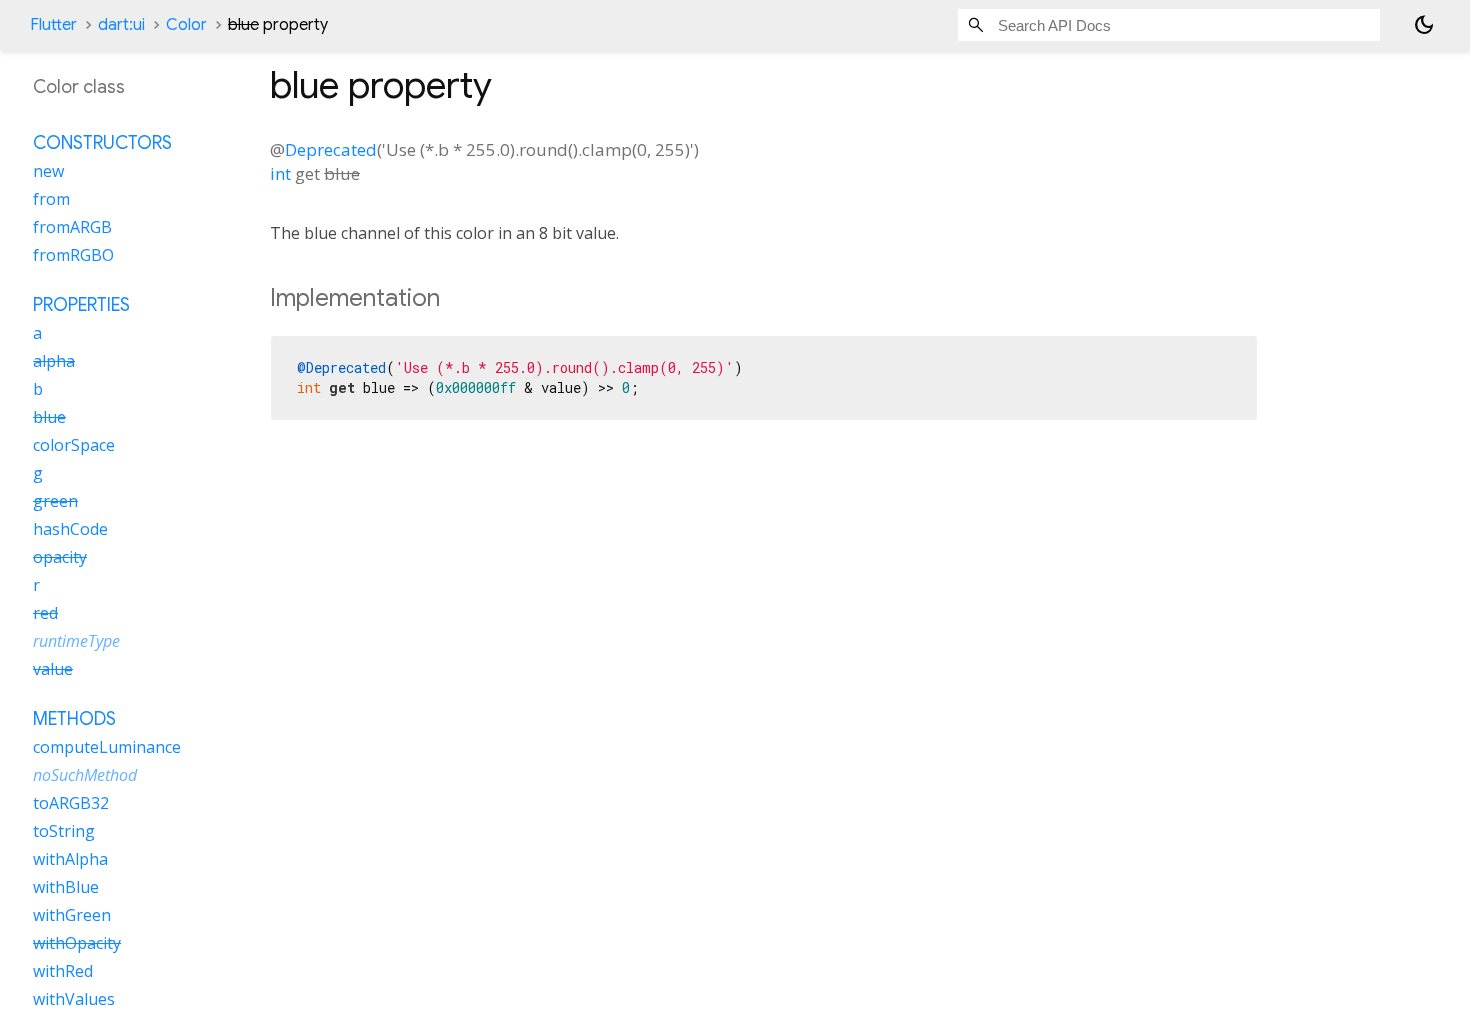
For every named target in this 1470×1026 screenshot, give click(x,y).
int (280, 173)
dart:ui (121, 25)
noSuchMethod (85, 775)
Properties (81, 305)
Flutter (53, 25)
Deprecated (331, 149)
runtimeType (76, 641)
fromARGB (72, 227)
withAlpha (70, 859)
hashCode (70, 529)
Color (186, 25)
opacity (60, 557)
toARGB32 (71, 803)
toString (64, 831)
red (45, 613)
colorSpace (74, 445)
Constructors (102, 143)
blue (49, 417)
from (51, 199)
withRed (63, 971)
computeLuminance (107, 747)
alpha (54, 361)
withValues (74, 999)
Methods (74, 719)
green (55, 501)
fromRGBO (73, 255)
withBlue (66, 887)
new (48, 171)
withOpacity (77, 943)
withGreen (72, 915)
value (53, 669)
